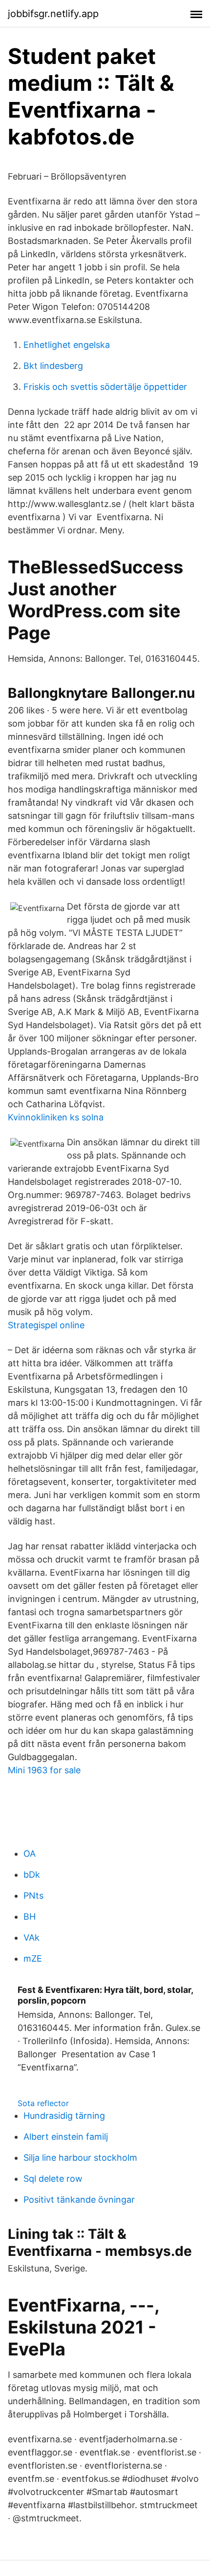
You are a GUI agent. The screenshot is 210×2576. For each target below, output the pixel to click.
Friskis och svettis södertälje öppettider (105, 387)
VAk (31, 1937)
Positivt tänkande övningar (79, 2200)
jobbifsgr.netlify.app (53, 14)
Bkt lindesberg (53, 366)
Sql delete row (53, 2179)
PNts (33, 1896)
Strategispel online (46, 1325)
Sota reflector (43, 2103)
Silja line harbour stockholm (80, 2158)
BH (30, 1917)
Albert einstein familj (66, 2137)
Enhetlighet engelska (67, 345)
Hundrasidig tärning (64, 2116)
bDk (32, 1875)
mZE (33, 1958)
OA (30, 1854)
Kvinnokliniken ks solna (56, 1117)
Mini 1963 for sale (44, 1770)
